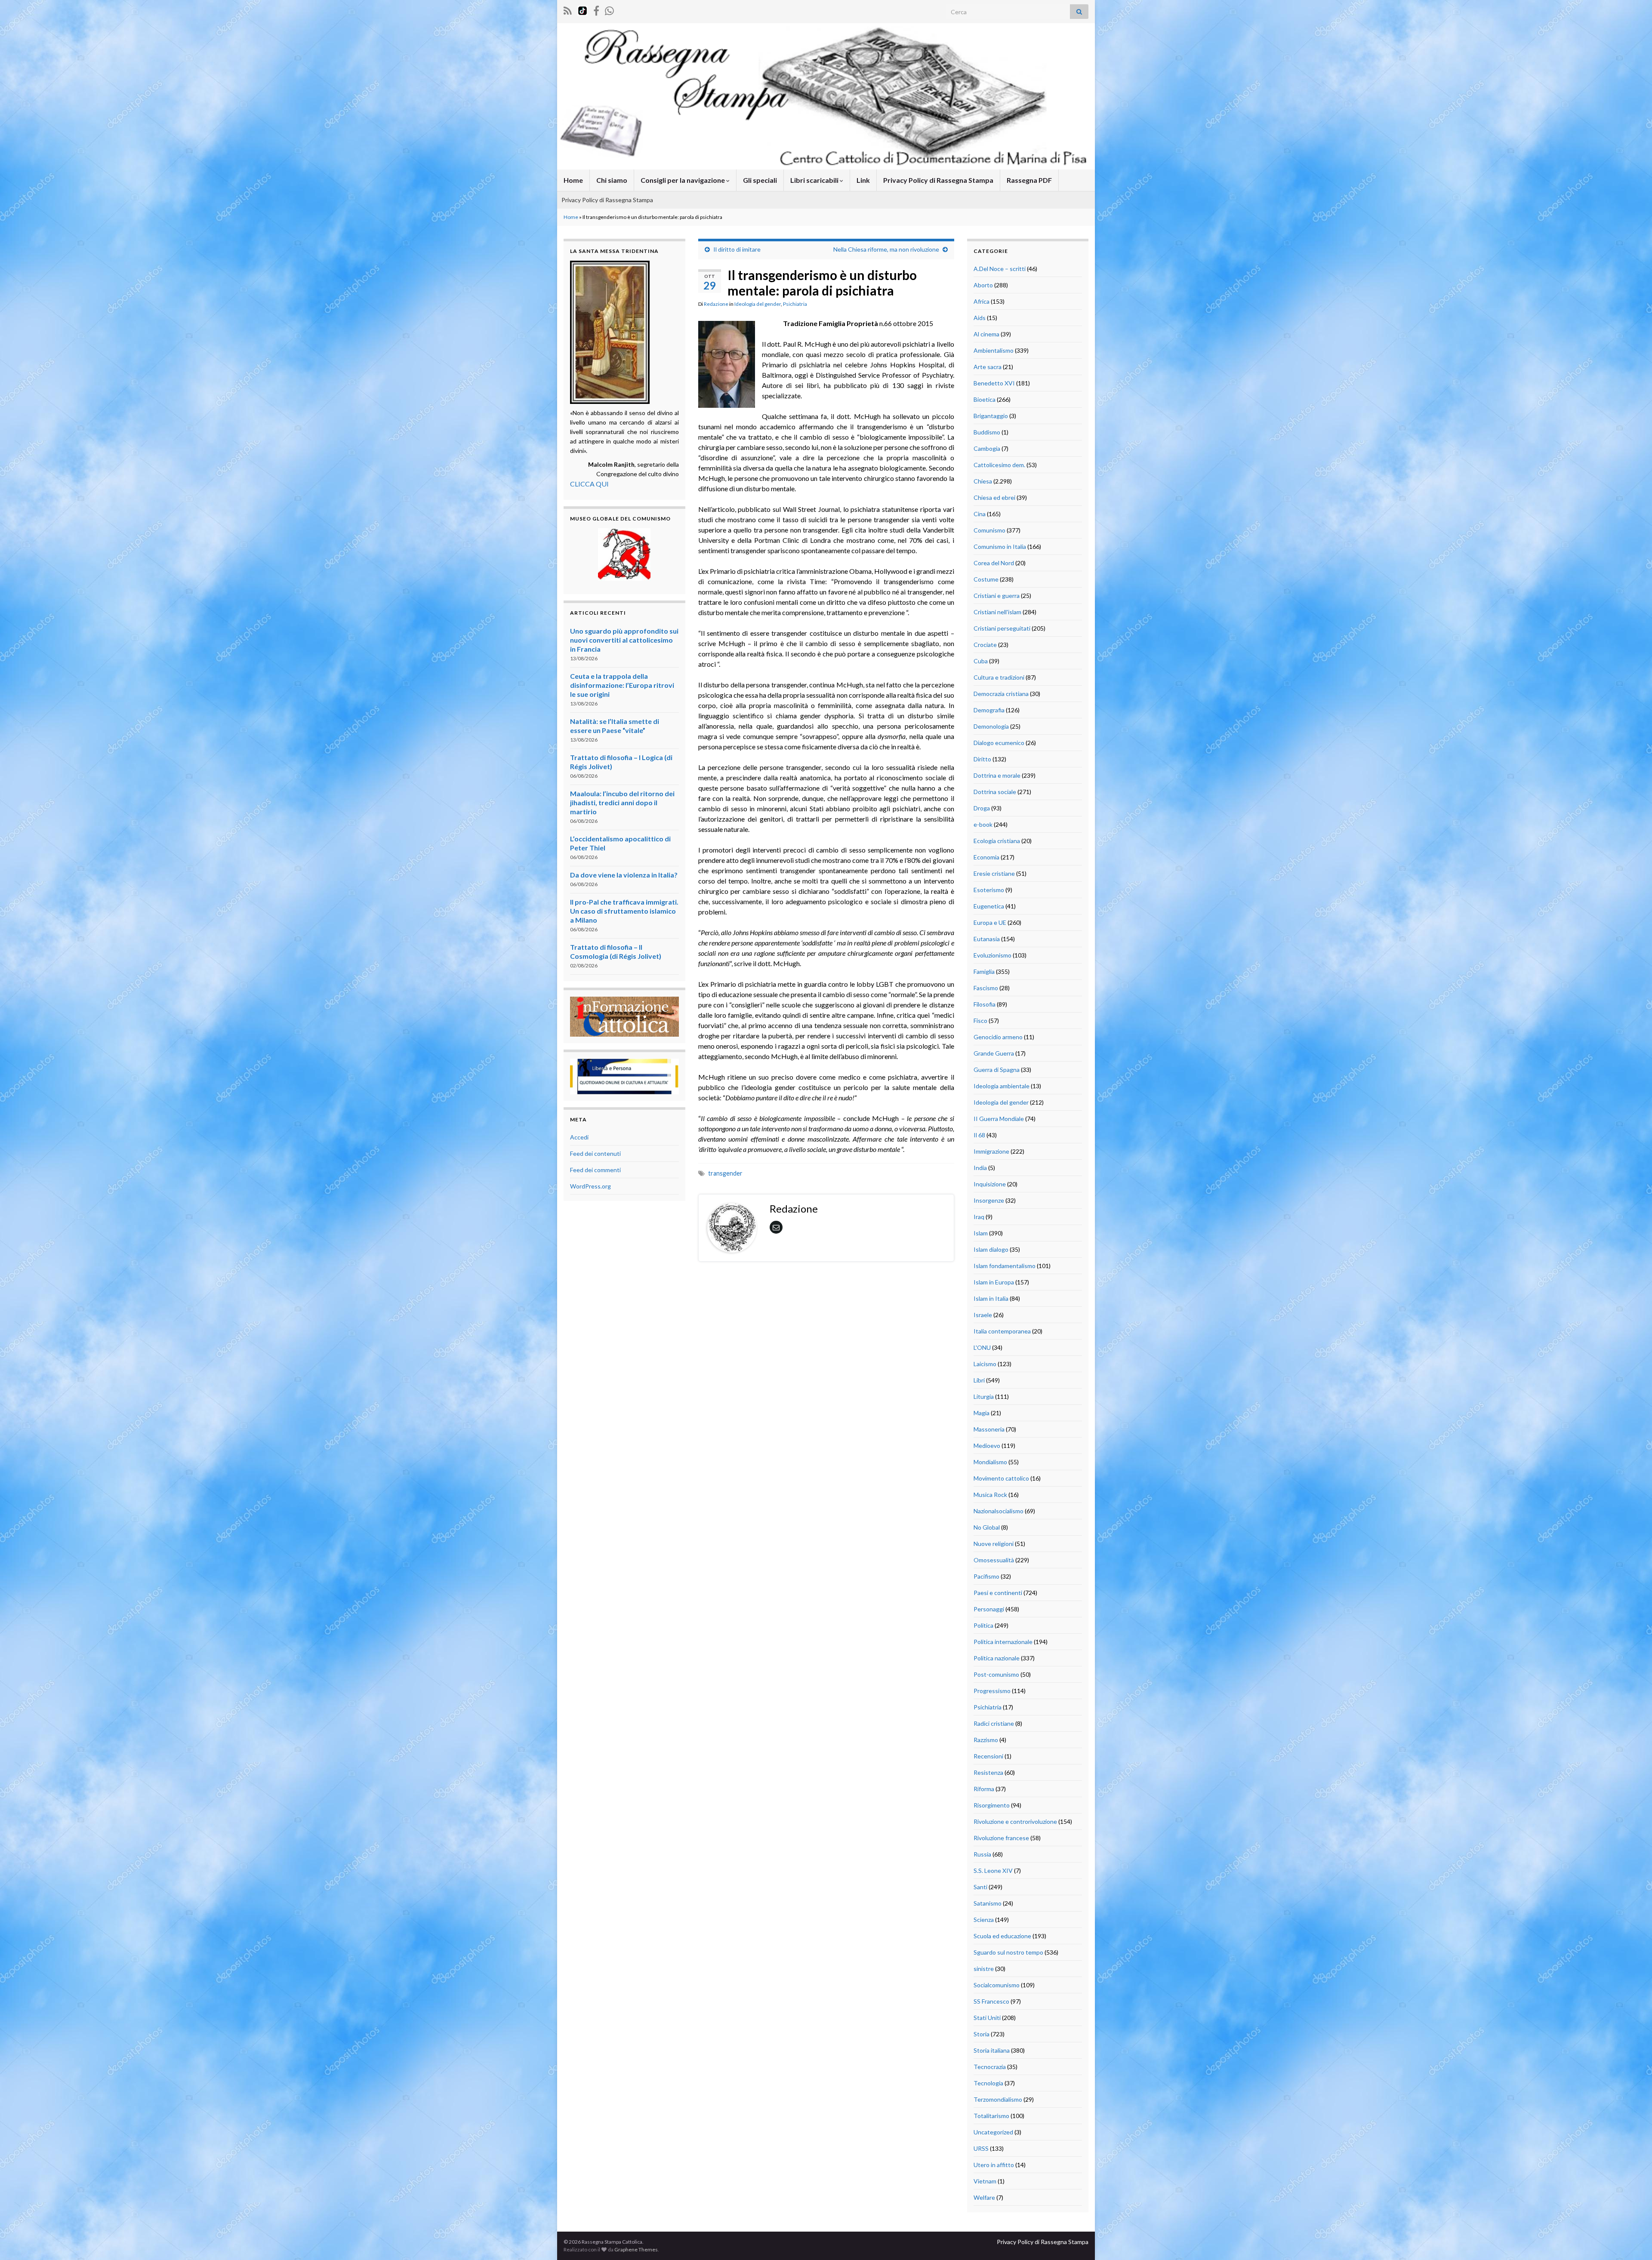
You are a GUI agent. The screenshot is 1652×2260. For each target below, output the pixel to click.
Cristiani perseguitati (1002, 628)
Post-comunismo (996, 1674)
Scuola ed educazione (1002, 1936)
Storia (982, 2034)
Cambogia (987, 448)
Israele (983, 1315)
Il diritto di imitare (737, 249)
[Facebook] (596, 9)
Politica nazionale (997, 1658)
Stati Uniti (987, 2018)
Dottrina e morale (997, 775)
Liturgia (984, 1396)
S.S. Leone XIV (993, 1871)
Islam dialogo (991, 1249)
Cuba (981, 661)
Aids (980, 318)
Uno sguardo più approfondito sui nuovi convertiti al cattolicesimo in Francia (624, 640)
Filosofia (985, 1004)
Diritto (982, 759)
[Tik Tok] (583, 9)
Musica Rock (990, 1495)
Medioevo (987, 1446)
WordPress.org (590, 1186)
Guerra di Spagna (997, 1070)
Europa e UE (990, 922)
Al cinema (986, 334)
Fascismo (986, 988)
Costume (986, 579)
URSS (981, 2148)
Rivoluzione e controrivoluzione (1015, 1821)
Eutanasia (987, 939)
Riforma (984, 1789)
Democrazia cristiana (1001, 694)
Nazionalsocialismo (999, 1511)
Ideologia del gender (758, 304)
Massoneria (989, 1429)
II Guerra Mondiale (999, 1119)
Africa (982, 301)
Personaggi (989, 1609)
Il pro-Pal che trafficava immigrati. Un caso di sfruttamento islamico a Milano (624, 911)
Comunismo (989, 530)
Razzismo (986, 1740)
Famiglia (984, 971)
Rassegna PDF (1029, 180)
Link (863, 180)
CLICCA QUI (589, 484)
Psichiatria (795, 304)
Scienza (984, 1920)
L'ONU (982, 1347)
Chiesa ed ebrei (994, 497)
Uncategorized (993, 2132)
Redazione (716, 304)
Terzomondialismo (998, 2099)
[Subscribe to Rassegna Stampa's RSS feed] (568, 9)
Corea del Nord (994, 563)
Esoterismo (989, 890)
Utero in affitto (994, 2165)
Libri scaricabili (815, 180)
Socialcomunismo (997, 1985)
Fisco (980, 1021)
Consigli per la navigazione (683, 180)
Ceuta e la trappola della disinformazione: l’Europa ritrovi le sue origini (622, 685)
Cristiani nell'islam (997, 612)
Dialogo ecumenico (999, 743)
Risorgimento (992, 1805)
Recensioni (988, 1756)
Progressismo (992, 1691)
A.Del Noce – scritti (1000, 269)
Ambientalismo (994, 350)
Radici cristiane (994, 1723)
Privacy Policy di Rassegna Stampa (938, 180)
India (980, 1168)
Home (573, 180)
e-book (983, 824)
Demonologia (991, 726)
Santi (980, 1887)
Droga (982, 808)
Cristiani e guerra (997, 596)
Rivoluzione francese (1001, 1838)
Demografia (989, 710)
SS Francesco (991, 2001)
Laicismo (985, 1364)
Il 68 (979, 1135)
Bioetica (985, 399)
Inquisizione (990, 1184)
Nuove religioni (994, 1544)
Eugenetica (989, 906)
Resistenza (988, 1772)
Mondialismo (990, 1462)
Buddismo (987, 432)
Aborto (983, 285)
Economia (986, 857)
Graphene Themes (636, 2249)
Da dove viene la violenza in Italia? (624, 875)
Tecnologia (988, 2083)
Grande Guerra (994, 1053)
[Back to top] (1633, 2241)
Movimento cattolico (1001, 1478)
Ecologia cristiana (997, 841)
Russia (982, 1854)
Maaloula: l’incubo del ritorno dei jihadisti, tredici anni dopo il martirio (622, 802)
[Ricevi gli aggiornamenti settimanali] (609, 9)
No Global (987, 1527)
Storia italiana (992, 2050)
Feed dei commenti (595, 1170)
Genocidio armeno (998, 1037)
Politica (983, 1625)
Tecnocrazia (990, 2067)
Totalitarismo (991, 2116)
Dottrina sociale (995, 792)
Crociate (985, 645)
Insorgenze (989, 1200)
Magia (982, 1413)
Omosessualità (994, 1560)
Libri (979, 1380)
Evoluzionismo (992, 955)
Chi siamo (612, 180)
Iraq (979, 1217)
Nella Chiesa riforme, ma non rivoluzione (886, 249)
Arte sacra (988, 367)
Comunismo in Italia (1000, 547)
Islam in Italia (991, 1298)
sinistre (984, 1969)
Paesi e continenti (998, 1593)
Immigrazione (991, 1151)
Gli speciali (760, 180)
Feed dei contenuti (595, 1153)
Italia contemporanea (1002, 1331)
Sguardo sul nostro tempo (1008, 1952)
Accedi (579, 1137)
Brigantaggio (991, 416)
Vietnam (985, 2181)
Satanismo (988, 1903)
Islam (981, 1233)
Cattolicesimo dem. (999, 465)
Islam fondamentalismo (1005, 1266)
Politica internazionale (1003, 1642)
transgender (725, 1173)
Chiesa (983, 481)
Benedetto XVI (994, 383)
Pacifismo (986, 1576)
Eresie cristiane (994, 873)
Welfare (984, 2197)
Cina (980, 514)
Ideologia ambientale (1002, 1086)
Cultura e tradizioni (999, 677)
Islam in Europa (994, 1282)
